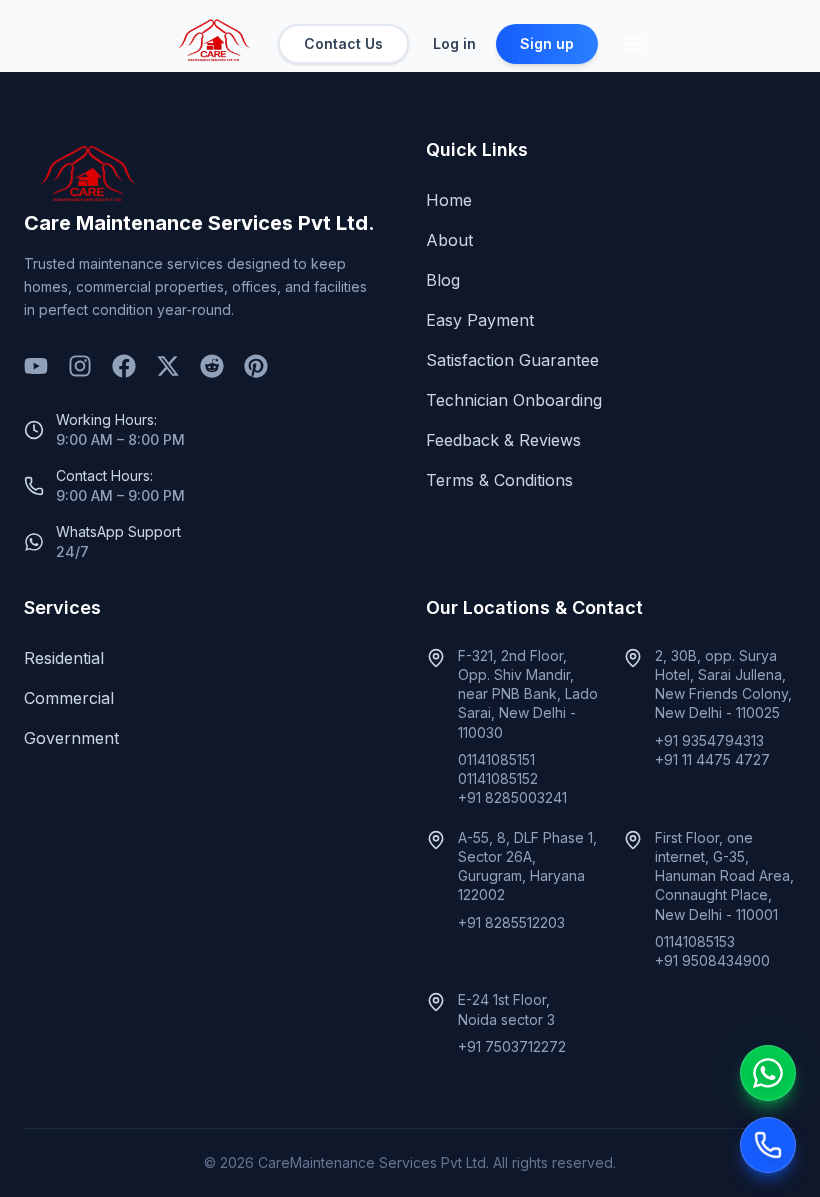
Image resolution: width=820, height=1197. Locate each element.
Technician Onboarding (514, 400)
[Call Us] (768, 1145)
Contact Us (343, 43)
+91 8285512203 (511, 922)
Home (449, 200)
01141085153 (695, 941)
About (449, 240)
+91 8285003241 (512, 797)
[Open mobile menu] (634, 44)
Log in (454, 43)
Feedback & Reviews (503, 440)
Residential (64, 658)
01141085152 (498, 778)
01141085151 (496, 759)
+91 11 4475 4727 (712, 759)
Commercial (69, 698)
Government (71, 738)
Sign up (547, 43)
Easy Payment (480, 320)
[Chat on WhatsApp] (768, 1073)
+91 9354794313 (709, 740)
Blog (443, 280)
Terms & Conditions (499, 480)
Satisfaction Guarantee (512, 360)
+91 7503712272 (512, 1046)
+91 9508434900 (712, 960)
